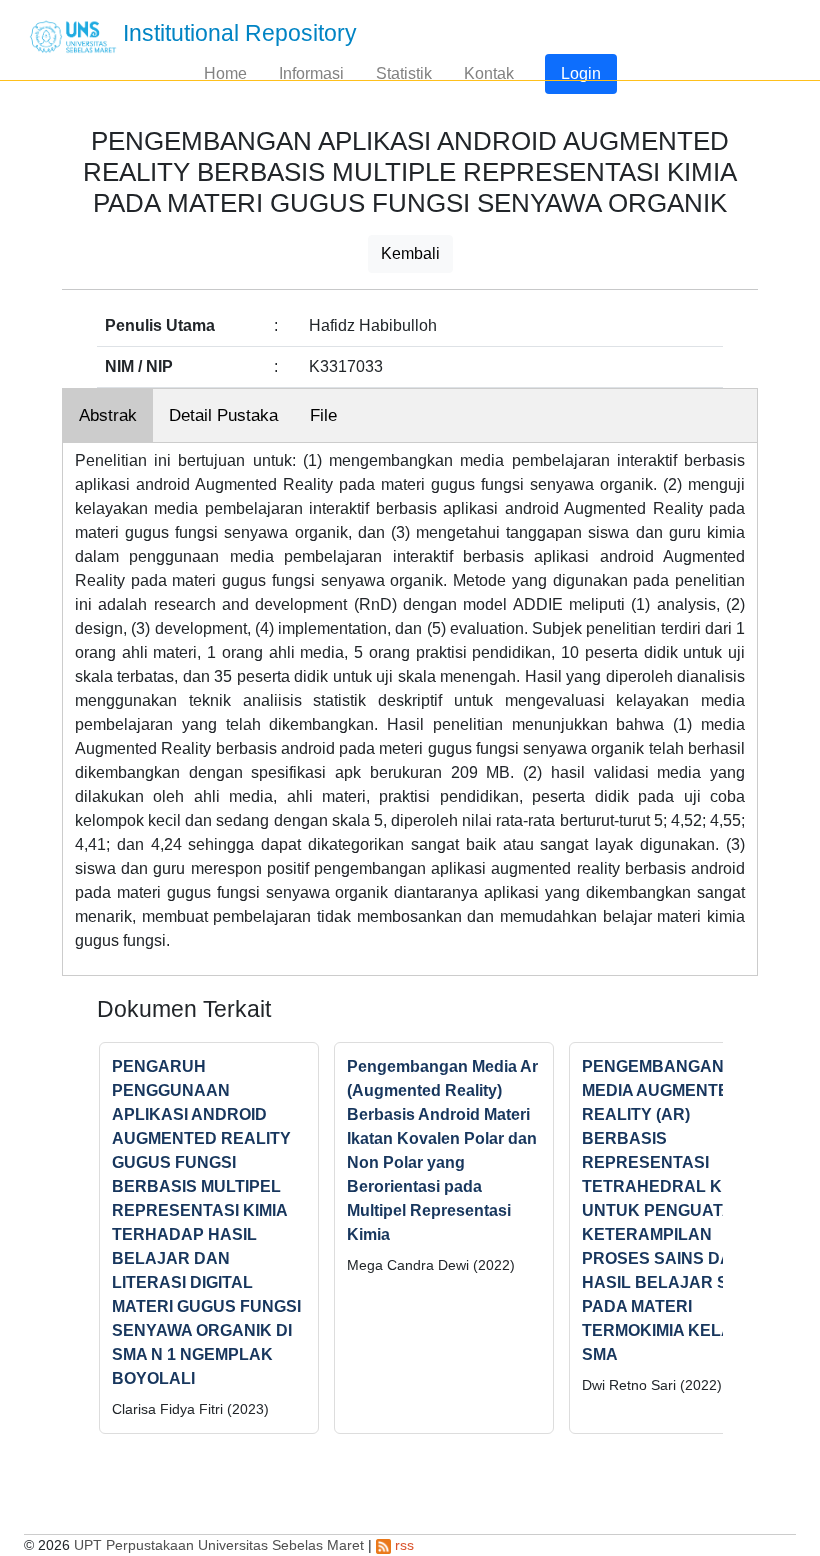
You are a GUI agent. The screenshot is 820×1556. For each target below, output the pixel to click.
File (323, 415)
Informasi (311, 73)
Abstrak (108, 415)
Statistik (404, 73)
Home (225, 73)
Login (581, 73)
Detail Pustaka (223, 415)
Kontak (489, 73)
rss (402, 1545)
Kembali (410, 253)
